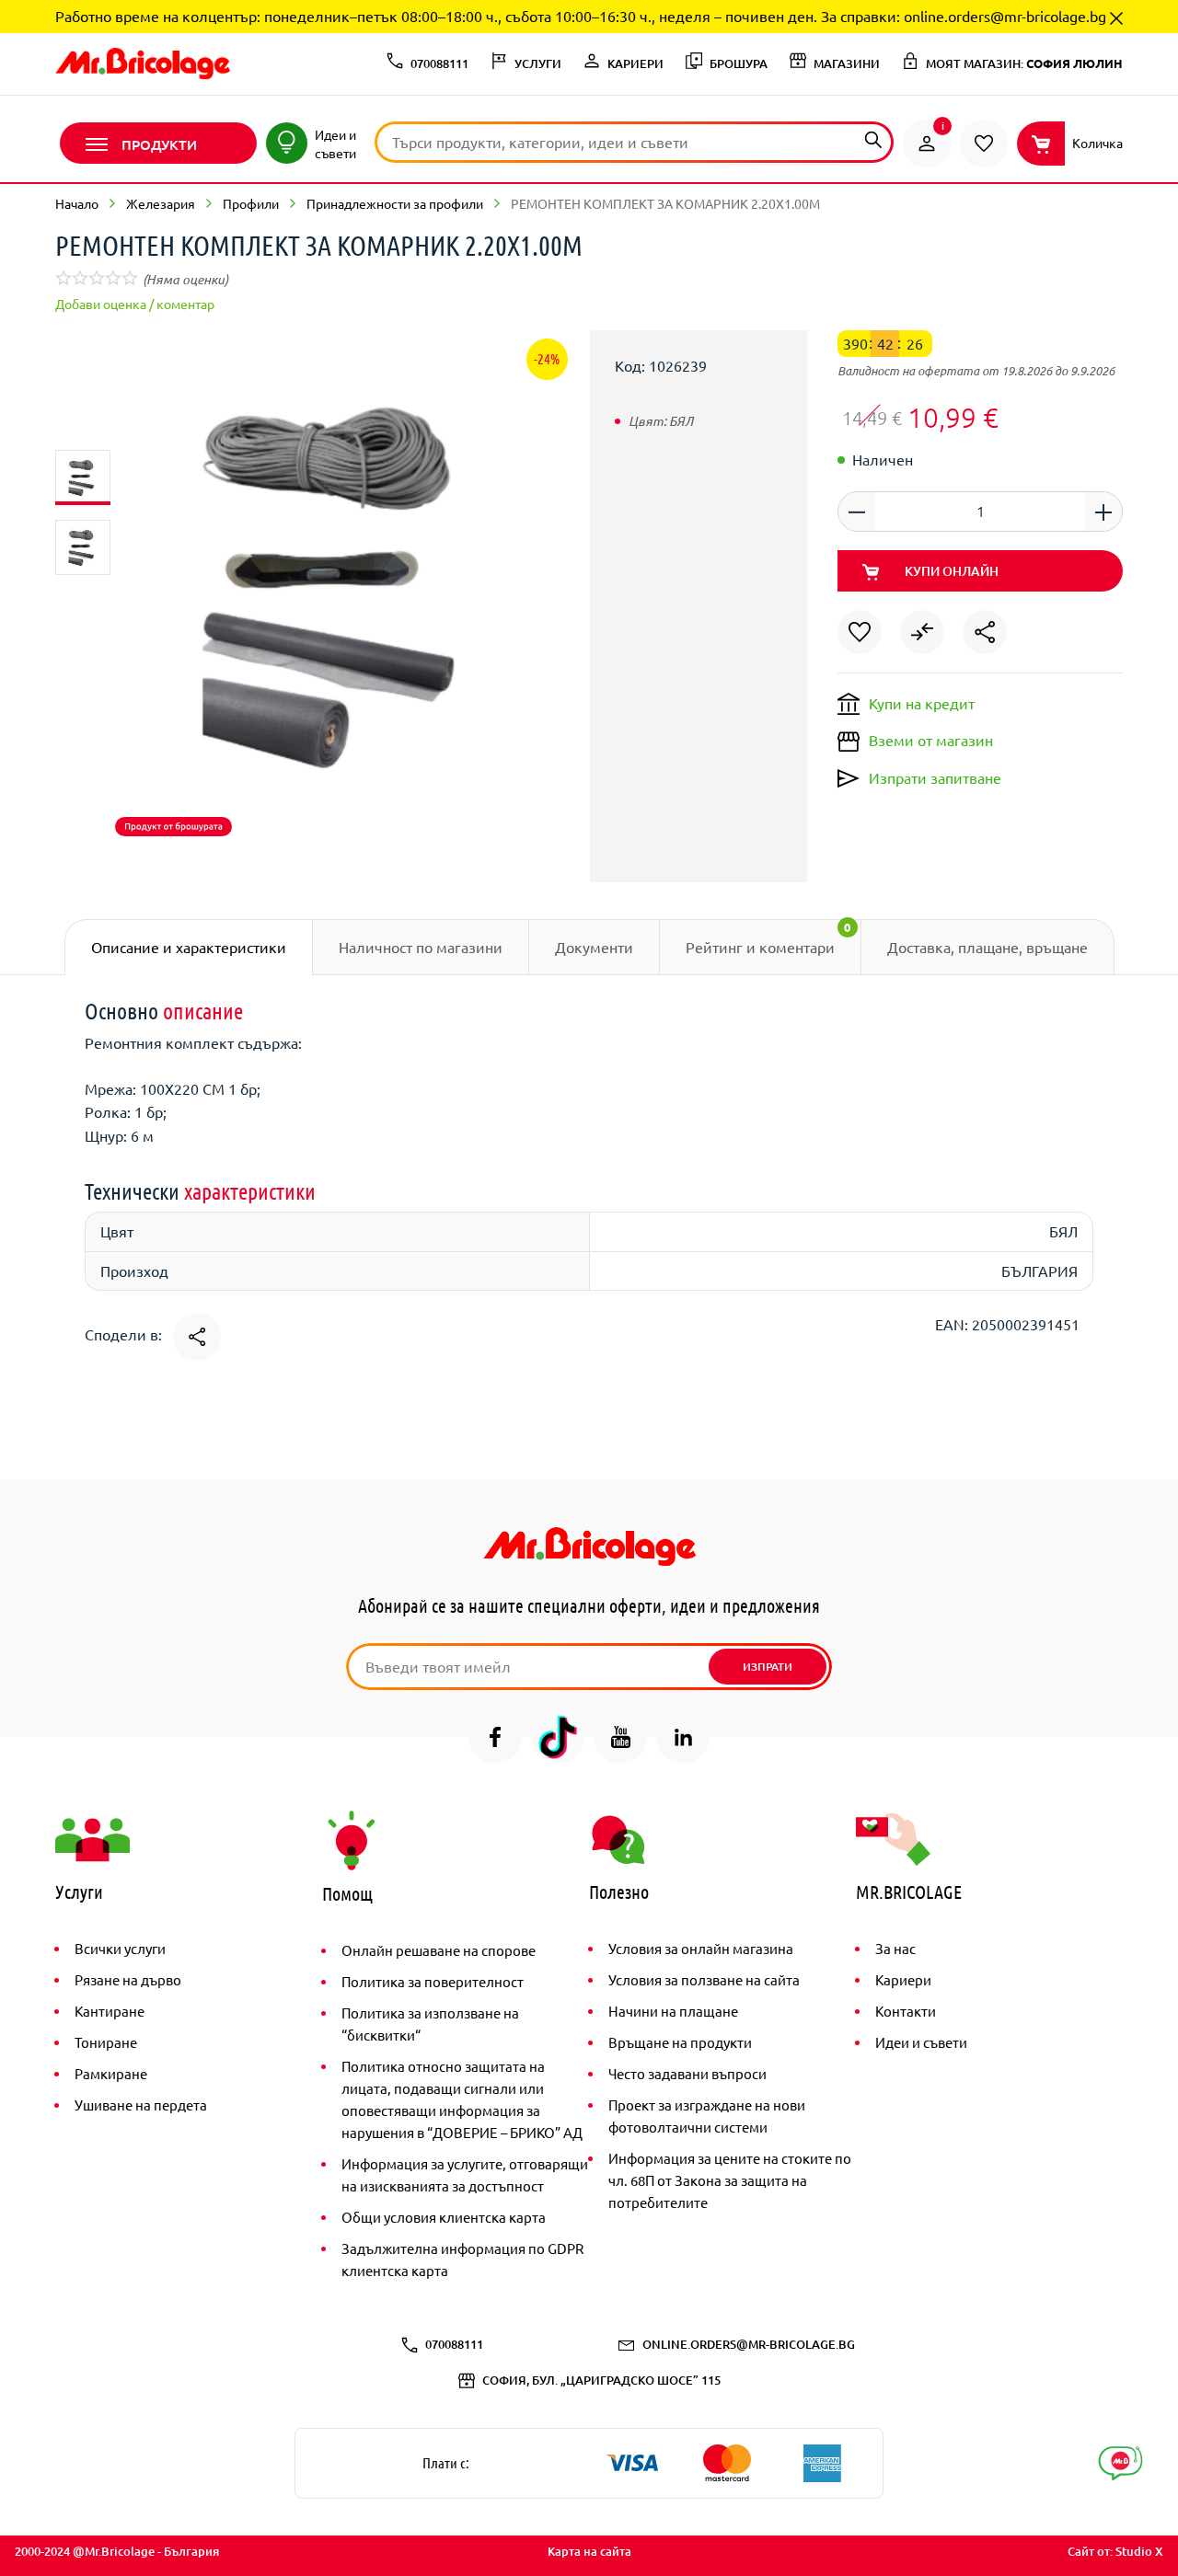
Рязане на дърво (128, 1979)
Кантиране (110, 2011)
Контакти (906, 2011)
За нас (895, 1948)
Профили (251, 203)
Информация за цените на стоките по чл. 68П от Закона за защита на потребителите (730, 2180)
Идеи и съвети (921, 2042)
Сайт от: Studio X (1115, 2551)
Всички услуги (120, 1948)
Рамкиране (111, 2073)
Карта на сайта (589, 2551)
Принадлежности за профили (395, 203)
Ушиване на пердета (141, 2104)
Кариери (903, 1979)
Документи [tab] (594, 947)
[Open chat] (1120, 2463)
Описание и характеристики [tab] (189, 947)
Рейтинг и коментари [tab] (768, 937)
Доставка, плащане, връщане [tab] (987, 947)
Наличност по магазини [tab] (421, 947)
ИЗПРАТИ (768, 1667)
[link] (927, 144)
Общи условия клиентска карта (444, 2217)
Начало (77, 203)
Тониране (106, 2042)
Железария (161, 203)
